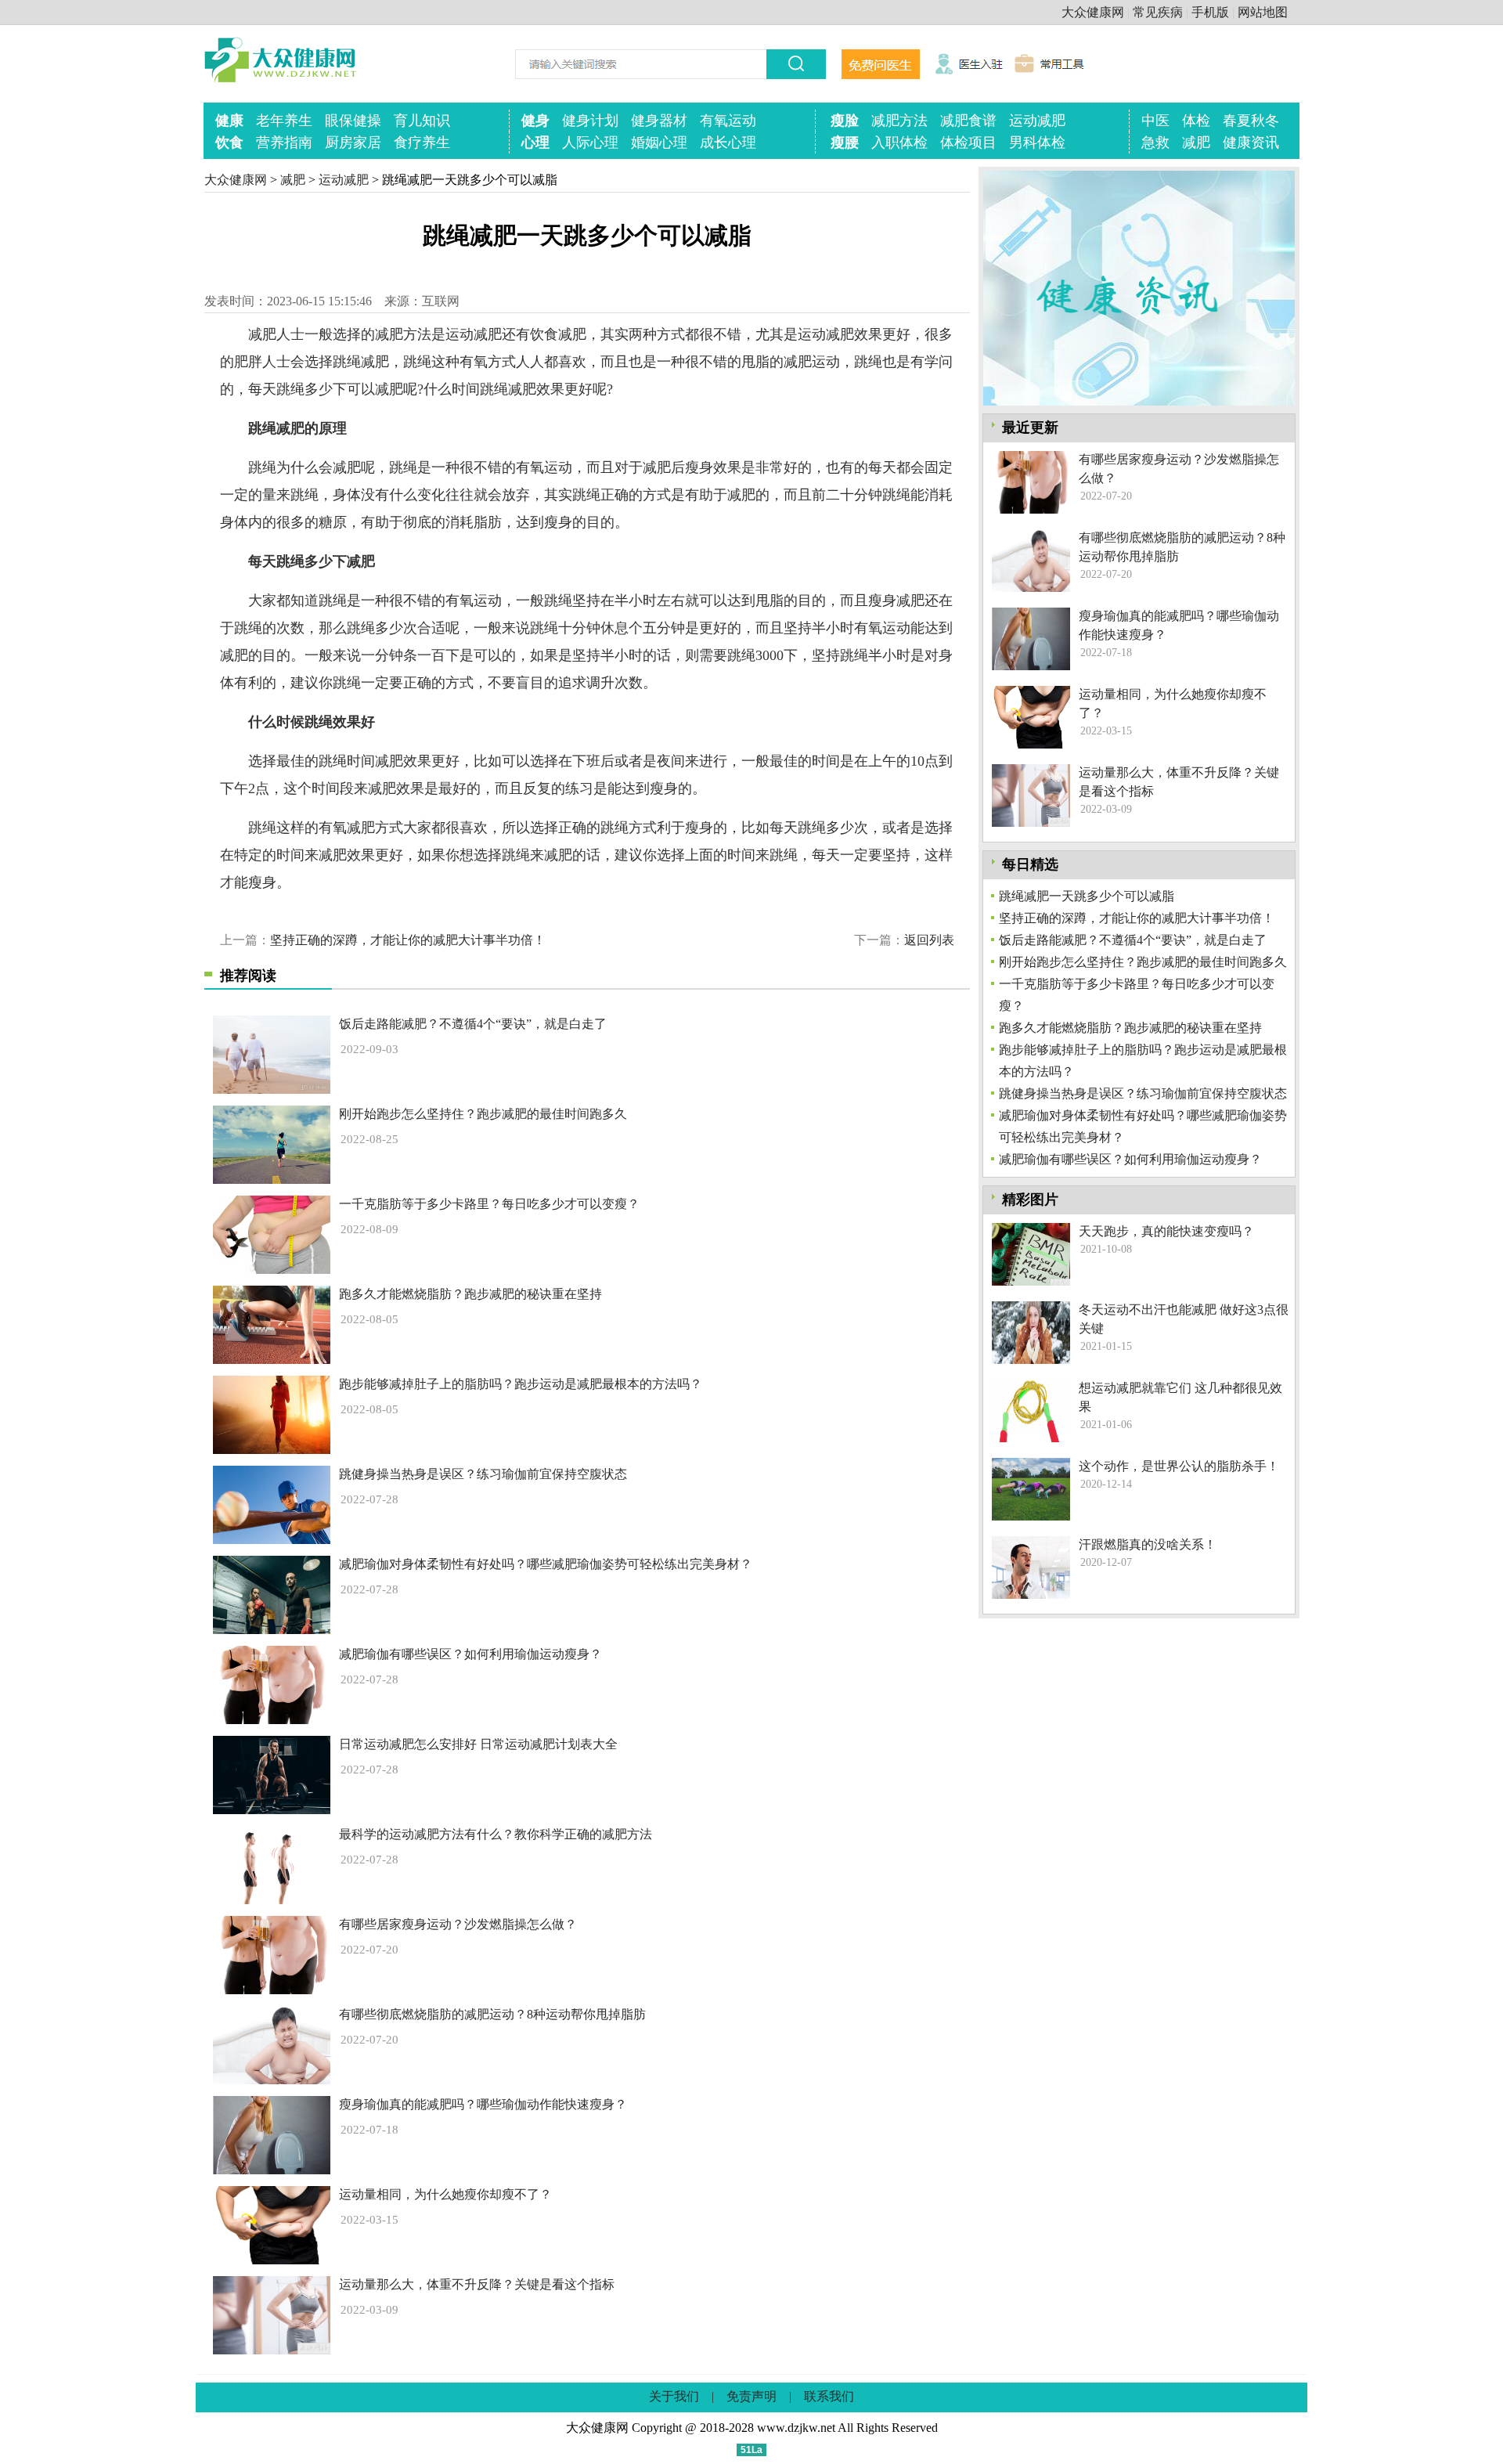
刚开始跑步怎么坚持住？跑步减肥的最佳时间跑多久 (483, 1114)
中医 (1155, 121)
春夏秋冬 (1251, 121)
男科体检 (1037, 143)
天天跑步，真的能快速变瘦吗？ (1166, 1231)
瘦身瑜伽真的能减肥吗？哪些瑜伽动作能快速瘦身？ (483, 2104)
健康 (229, 121)
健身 (535, 121)
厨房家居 (353, 143)
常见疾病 (1158, 12)
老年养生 (284, 121)
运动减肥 (1037, 121)
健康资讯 (1251, 143)
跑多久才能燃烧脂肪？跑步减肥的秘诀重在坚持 (470, 1294)
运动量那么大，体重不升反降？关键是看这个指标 (477, 2284)
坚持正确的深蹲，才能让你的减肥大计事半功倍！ (408, 940)
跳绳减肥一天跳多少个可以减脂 (1087, 896)
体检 (1196, 121)
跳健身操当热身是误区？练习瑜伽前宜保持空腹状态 (483, 1474)
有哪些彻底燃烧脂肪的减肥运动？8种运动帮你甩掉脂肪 (492, 2014)
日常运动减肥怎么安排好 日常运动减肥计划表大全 (478, 1744)
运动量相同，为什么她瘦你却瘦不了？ (445, 2194)
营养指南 (284, 143)
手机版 (1210, 12)
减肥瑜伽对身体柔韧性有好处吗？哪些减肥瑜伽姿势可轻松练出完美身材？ (546, 1564)
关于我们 (674, 2396)
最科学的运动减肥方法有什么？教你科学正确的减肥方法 (496, 1834)
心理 (535, 143)
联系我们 (829, 2396)
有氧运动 (728, 121)
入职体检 (899, 143)
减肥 (1196, 143)
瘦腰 (845, 143)
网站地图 (1263, 12)
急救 (1155, 143)
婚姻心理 (659, 143)
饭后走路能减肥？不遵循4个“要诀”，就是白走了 (473, 1024)
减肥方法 (899, 121)
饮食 (229, 143)
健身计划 (590, 121)
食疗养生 (422, 143)
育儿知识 (422, 121)
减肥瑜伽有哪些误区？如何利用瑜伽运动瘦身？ (470, 1654)
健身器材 (659, 121)
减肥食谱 (968, 121)
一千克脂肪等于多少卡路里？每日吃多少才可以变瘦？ (489, 1204)
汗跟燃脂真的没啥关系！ (1148, 1544)
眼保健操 (353, 121)
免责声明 (751, 2396)
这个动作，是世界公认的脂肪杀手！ (1179, 1466)
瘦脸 (845, 121)
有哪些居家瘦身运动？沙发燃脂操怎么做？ (458, 1924)
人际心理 (590, 143)
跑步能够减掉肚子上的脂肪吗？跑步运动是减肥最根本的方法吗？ (521, 1384)
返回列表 (929, 940)
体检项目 (968, 143)
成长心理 (728, 143)
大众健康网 (1093, 12)
